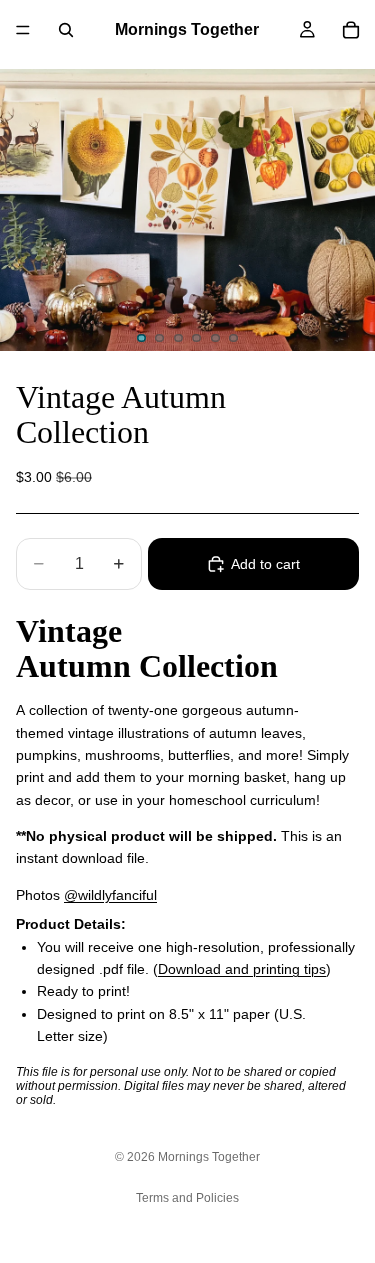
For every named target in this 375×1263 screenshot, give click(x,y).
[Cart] (351, 30)
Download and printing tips (242, 969)
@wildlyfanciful (110, 895)
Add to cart (265, 564)
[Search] (66, 30)
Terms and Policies (187, 1198)
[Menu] (23, 30)
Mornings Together (209, 1157)
